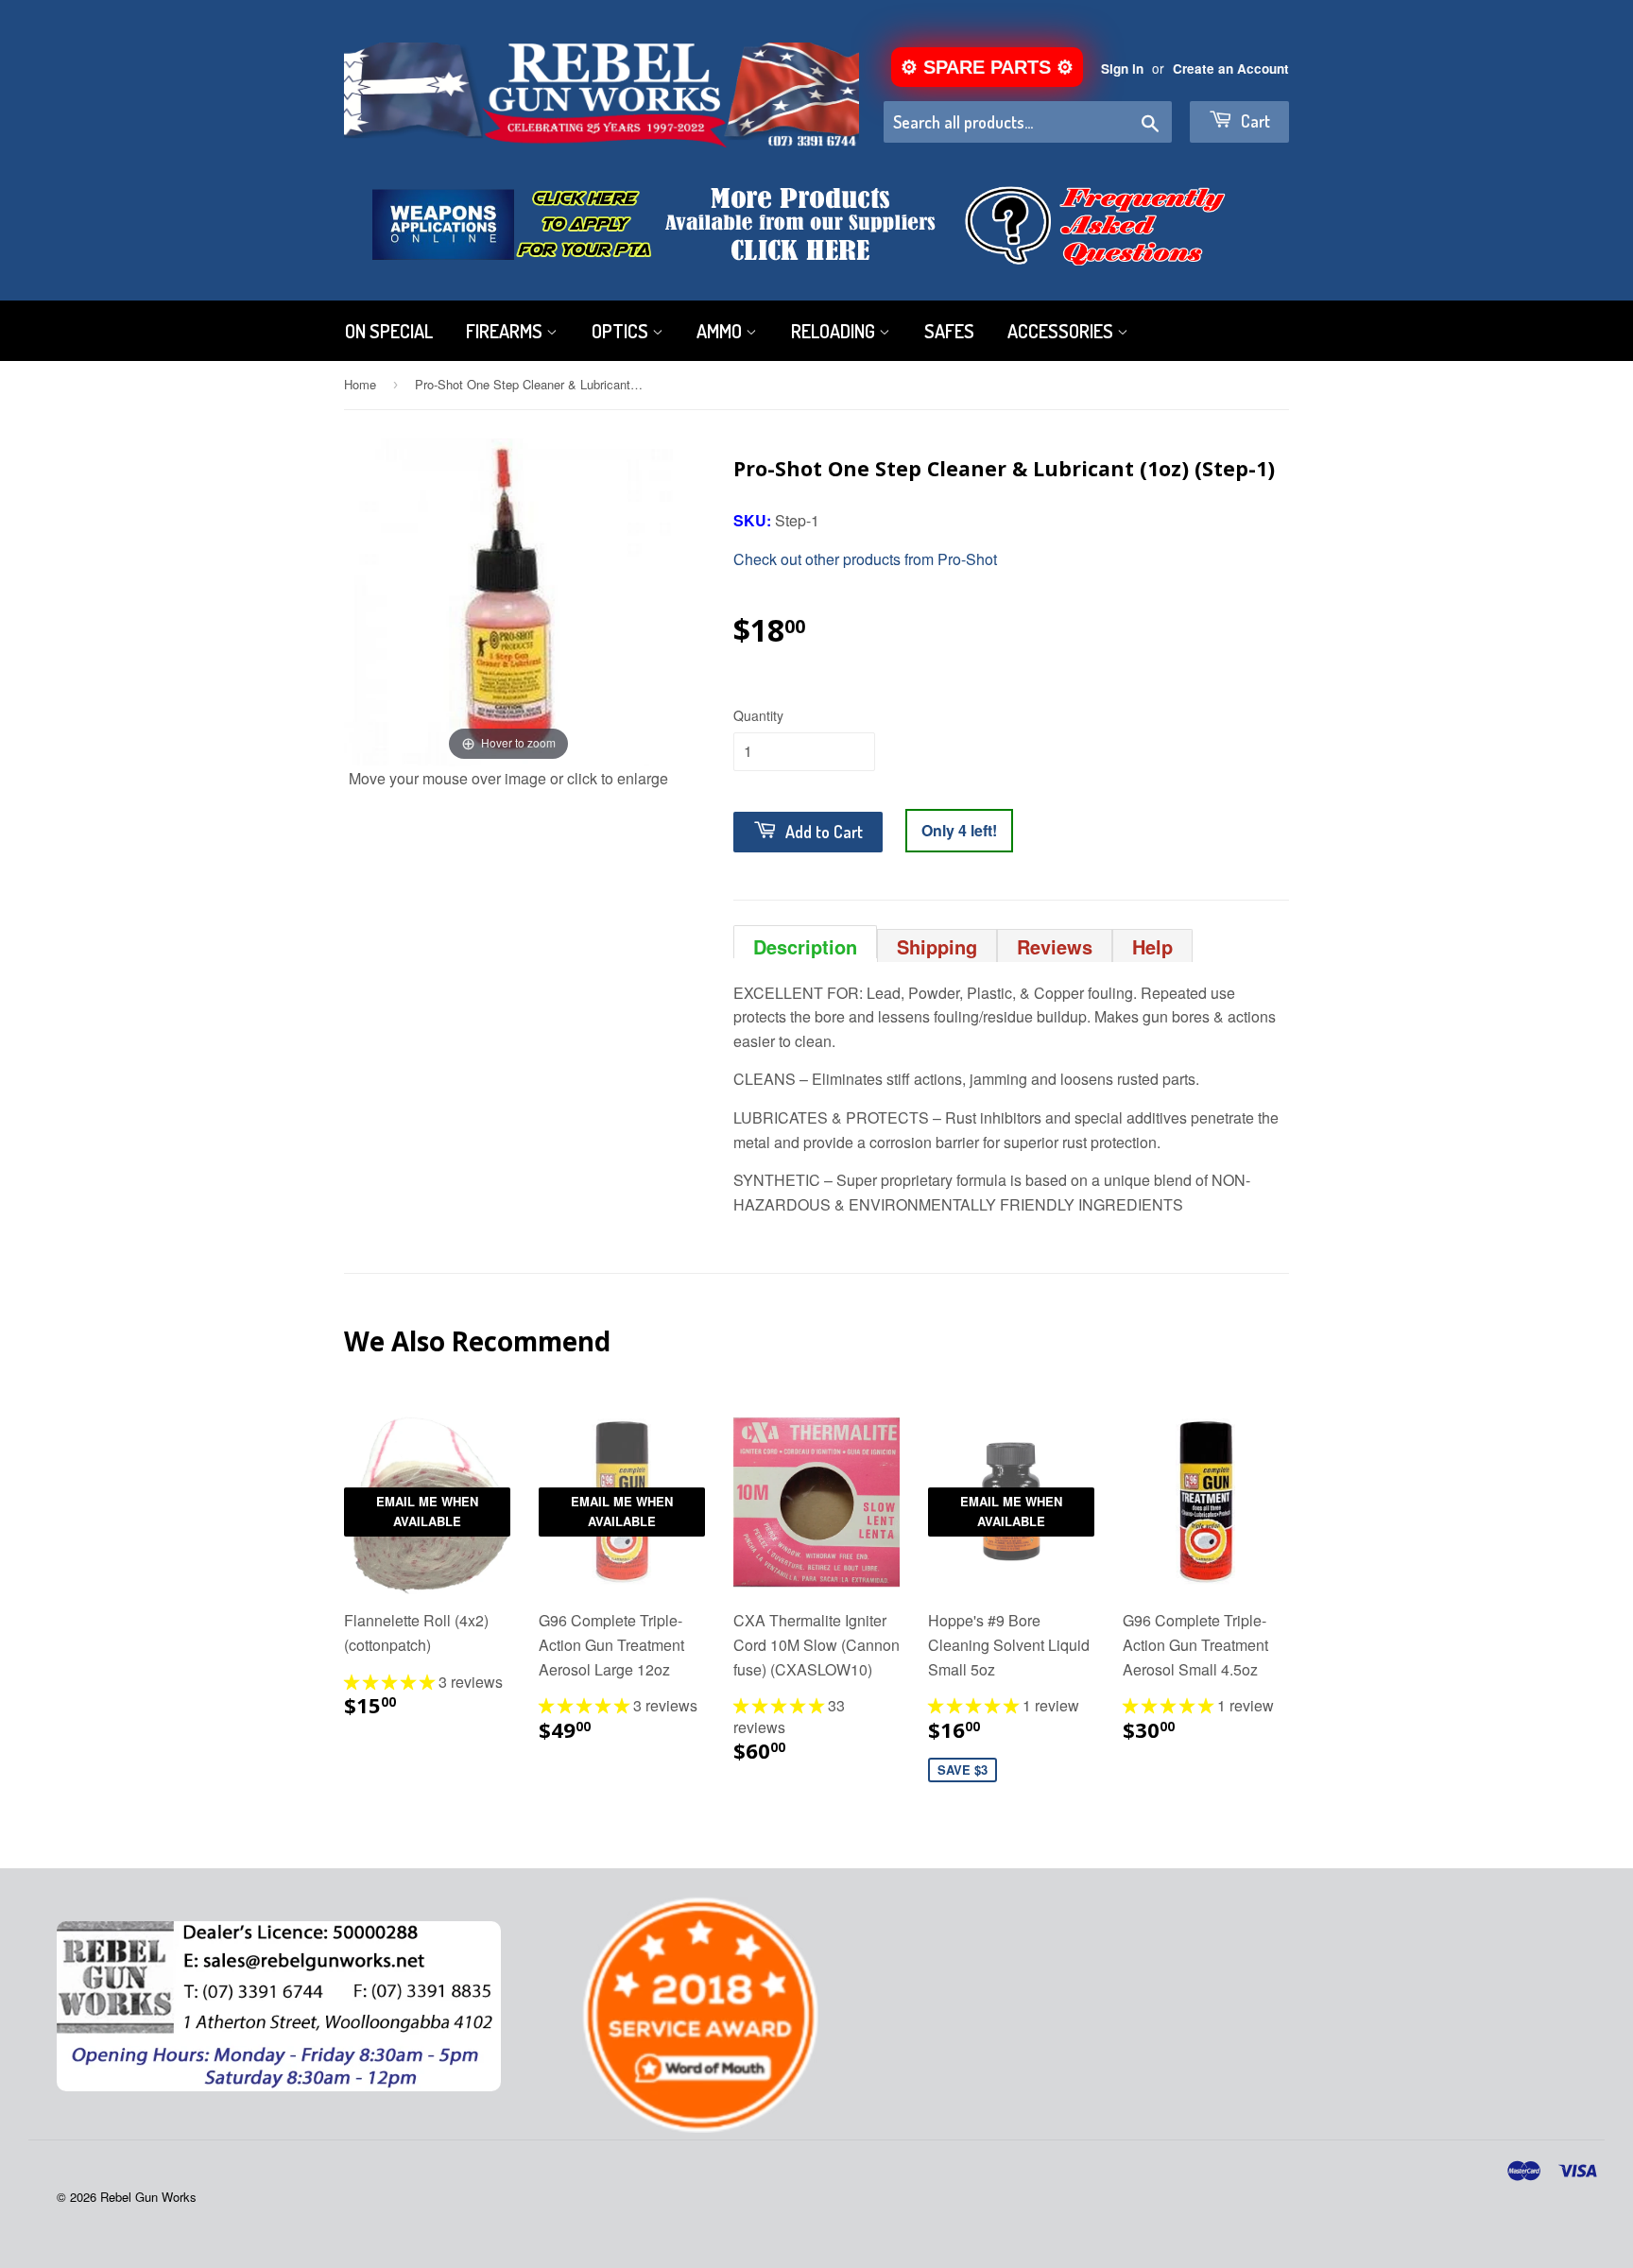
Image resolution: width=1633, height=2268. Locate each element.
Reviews (1055, 946)
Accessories (1062, 331)
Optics (622, 331)
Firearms (506, 331)
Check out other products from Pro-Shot (865, 559)
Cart (1254, 121)
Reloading (835, 331)
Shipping (937, 946)
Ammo (721, 331)
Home (360, 384)
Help (1152, 946)
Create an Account (1231, 69)
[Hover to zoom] (508, 601)
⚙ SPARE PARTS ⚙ (987, 67)
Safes (949, 331)
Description (805, 945)
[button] (391, 1682)
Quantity (758, 715)
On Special (389, 331)
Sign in (1122, 69)
